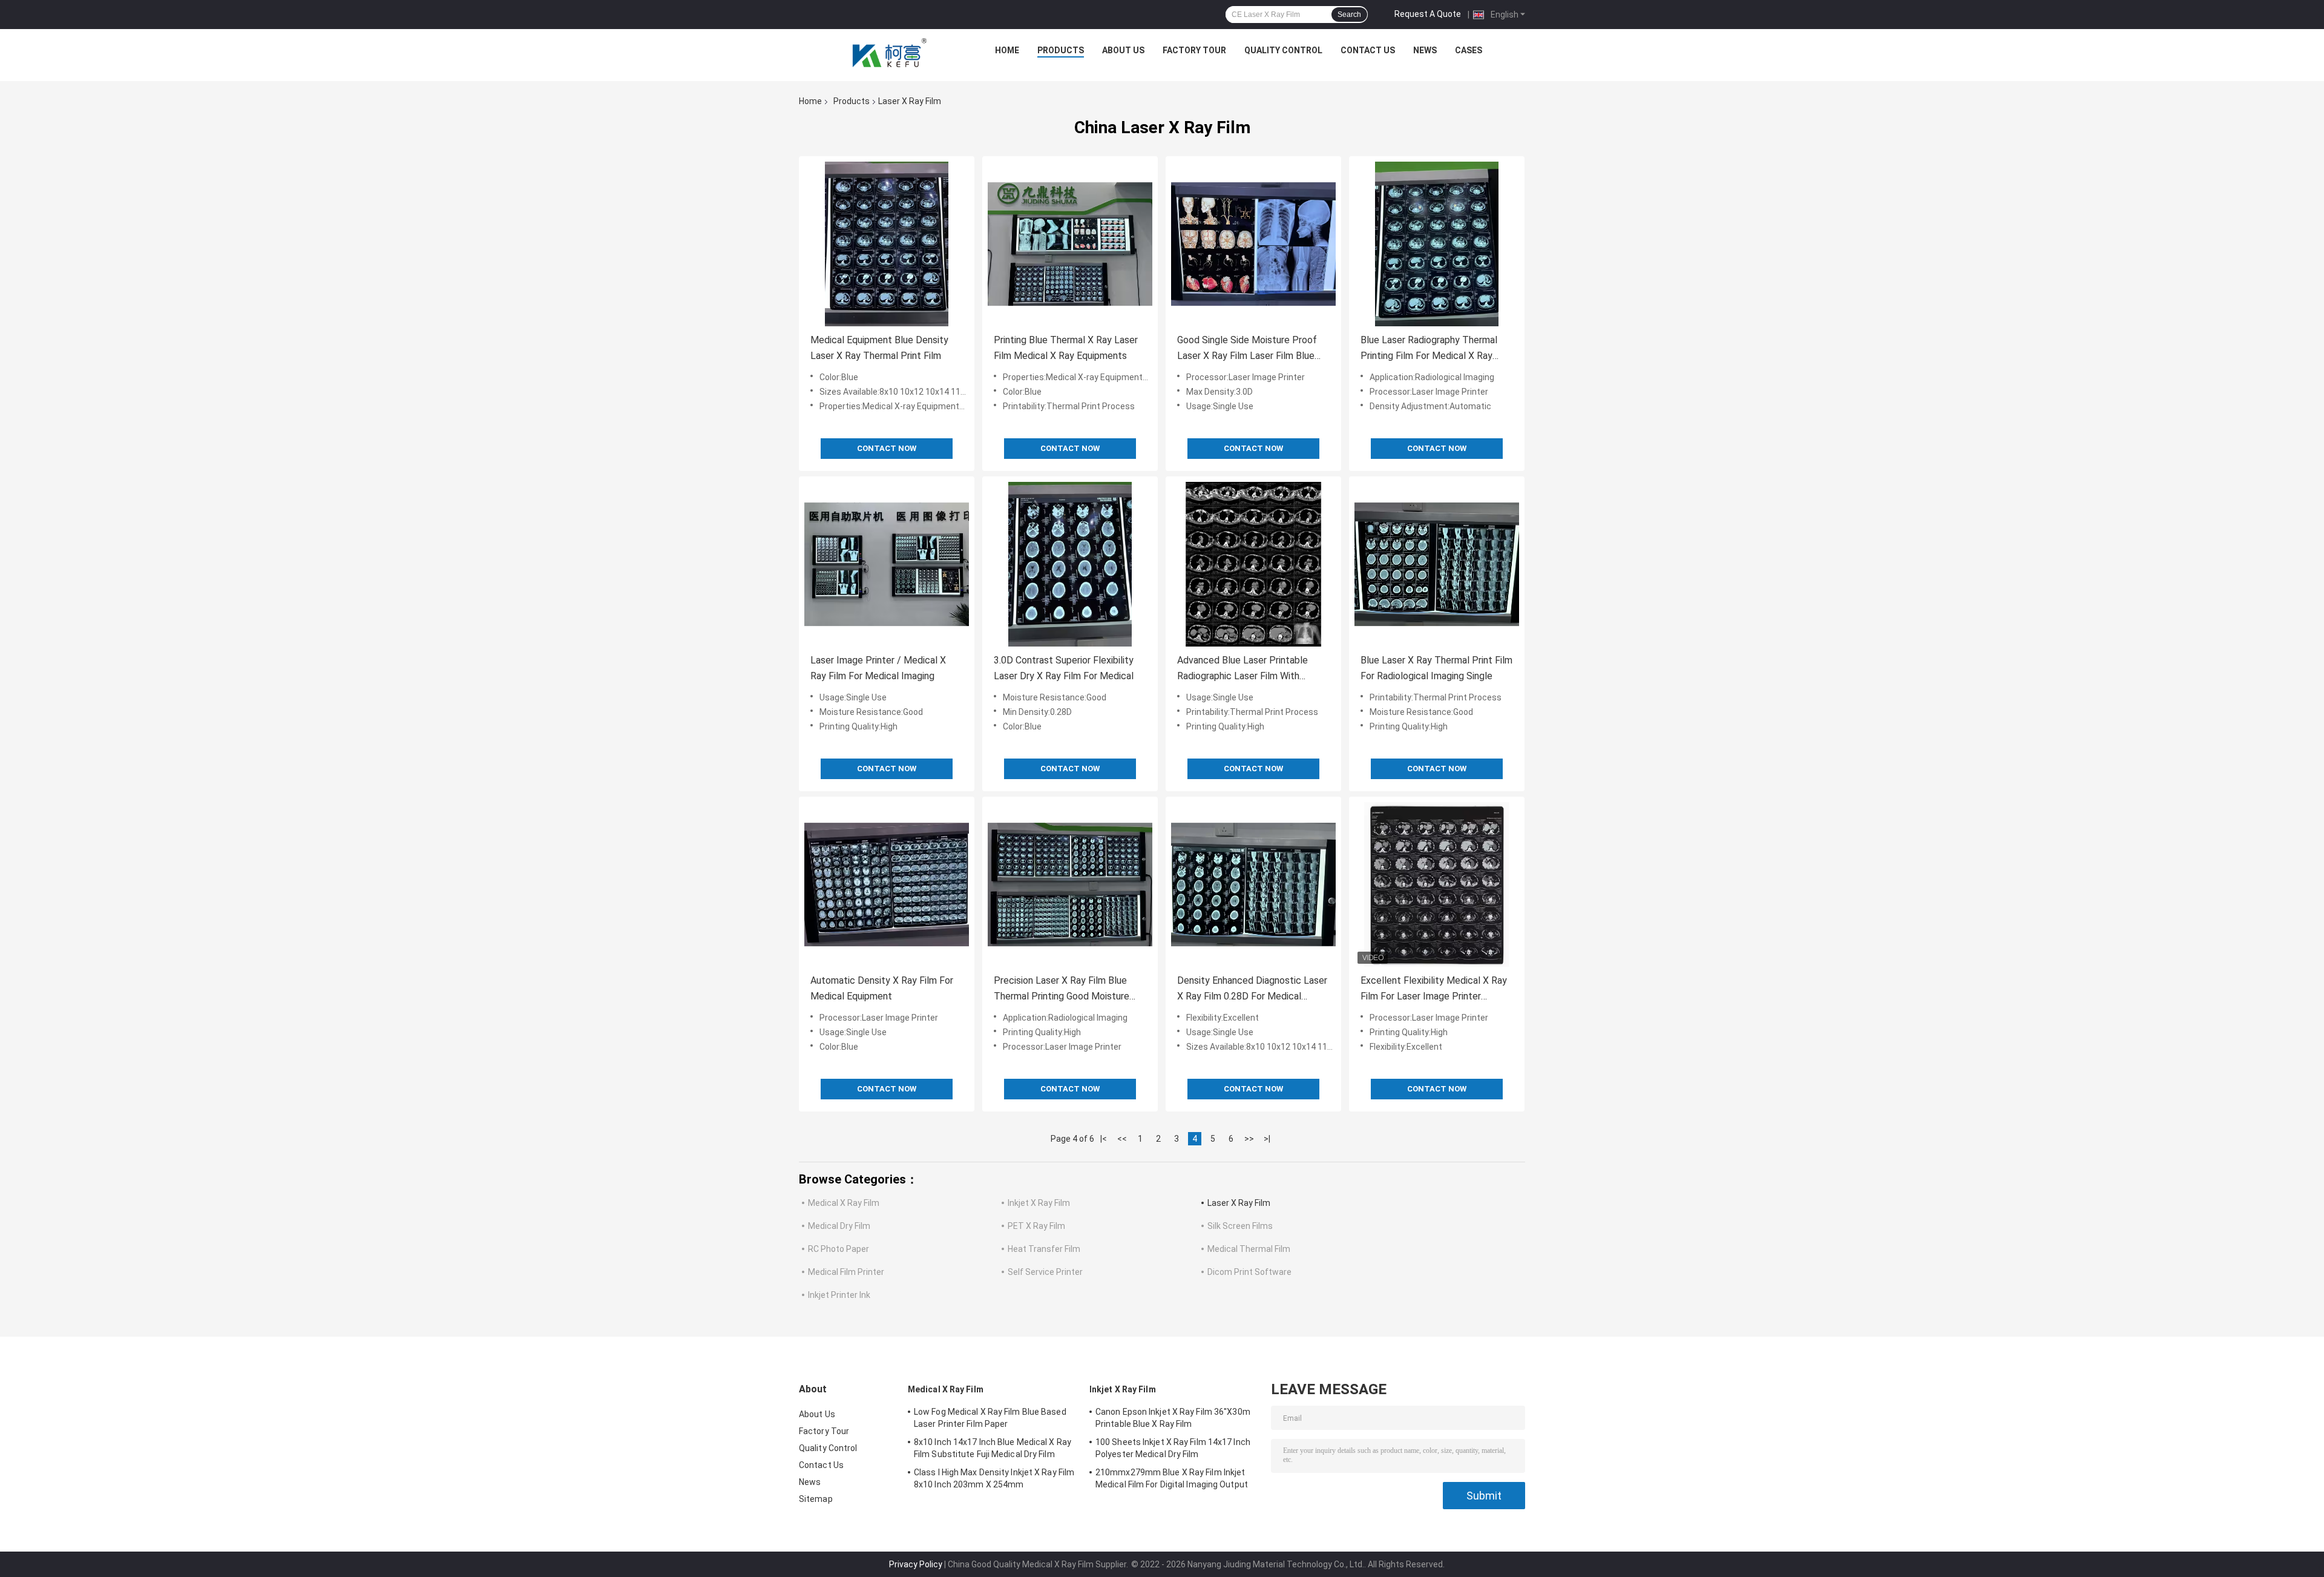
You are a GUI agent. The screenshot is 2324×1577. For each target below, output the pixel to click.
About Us (1123, 50)
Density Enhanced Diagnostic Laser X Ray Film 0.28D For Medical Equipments (1252, 989)
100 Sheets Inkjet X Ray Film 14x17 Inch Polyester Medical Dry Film (1173, 1448)
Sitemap (816, 1499)
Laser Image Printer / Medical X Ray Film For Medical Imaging (878, 668)
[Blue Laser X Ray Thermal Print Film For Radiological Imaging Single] (1437, 564)
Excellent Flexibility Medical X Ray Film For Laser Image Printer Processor (1434, 989)
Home (1007, 50)
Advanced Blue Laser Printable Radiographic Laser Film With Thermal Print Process (1242, 669)
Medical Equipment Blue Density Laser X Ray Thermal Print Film (879, 348)
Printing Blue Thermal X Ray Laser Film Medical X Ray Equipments (1066, 348)
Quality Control (1283, 50)
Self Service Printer (1045, 1272)
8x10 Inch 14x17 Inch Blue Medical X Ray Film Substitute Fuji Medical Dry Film (993, 1448)
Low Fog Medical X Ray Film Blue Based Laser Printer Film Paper (990, 1418)
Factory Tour (1194, 50)
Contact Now (887, 448)
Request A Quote (1428, 14)
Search (1349, 15)
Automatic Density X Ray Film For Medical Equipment (882, 988)
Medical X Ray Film (844, 1203)
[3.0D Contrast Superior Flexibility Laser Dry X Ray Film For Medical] (1070, 564)
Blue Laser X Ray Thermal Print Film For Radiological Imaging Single (1436, 668)
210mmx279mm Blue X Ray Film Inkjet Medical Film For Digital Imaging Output (1172, 1478)
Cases (1469, 50)
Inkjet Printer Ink (839, 1295)
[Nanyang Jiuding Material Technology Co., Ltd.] (890, 53)
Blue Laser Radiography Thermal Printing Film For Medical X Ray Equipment (1429, 349)
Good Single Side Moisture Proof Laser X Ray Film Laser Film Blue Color (1247, 349)
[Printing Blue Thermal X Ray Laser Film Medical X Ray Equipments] (1070, 244)
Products (1061, 50)
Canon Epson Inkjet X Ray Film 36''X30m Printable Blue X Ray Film (1173, 1418)
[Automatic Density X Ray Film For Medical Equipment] (887, 884)
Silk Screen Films (1240, 1226)
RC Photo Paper (839, 1249)
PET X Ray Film (1036, 1226)
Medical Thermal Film (1249, 1249)
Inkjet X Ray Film (1039, 1203)
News (1425, 50)
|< (1104, 1139)
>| (1267, 1139)
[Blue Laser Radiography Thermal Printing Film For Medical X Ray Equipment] (1437, 244)
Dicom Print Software (1249, 1272)
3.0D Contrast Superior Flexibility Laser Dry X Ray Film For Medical (1064, 668)
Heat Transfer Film (1044, 1249)
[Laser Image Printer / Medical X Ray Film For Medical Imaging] (887, 564)
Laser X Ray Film (1239, 1203)
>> (1249, 1139)
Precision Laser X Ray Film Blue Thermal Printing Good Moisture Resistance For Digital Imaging (1062, 989)
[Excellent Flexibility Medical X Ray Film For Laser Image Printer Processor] (1437, 884)
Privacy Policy (916, 1564)
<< (1122, 1139)
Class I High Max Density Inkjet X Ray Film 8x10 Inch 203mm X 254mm (994, 1478)
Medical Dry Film (839, 1226)
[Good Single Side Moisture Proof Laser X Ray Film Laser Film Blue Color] (1253, 244)
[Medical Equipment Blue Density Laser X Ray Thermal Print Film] (887, 244)
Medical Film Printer (846, 1272)
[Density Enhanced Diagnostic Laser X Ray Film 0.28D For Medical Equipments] (1253, 884)
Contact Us (1368, 50)
